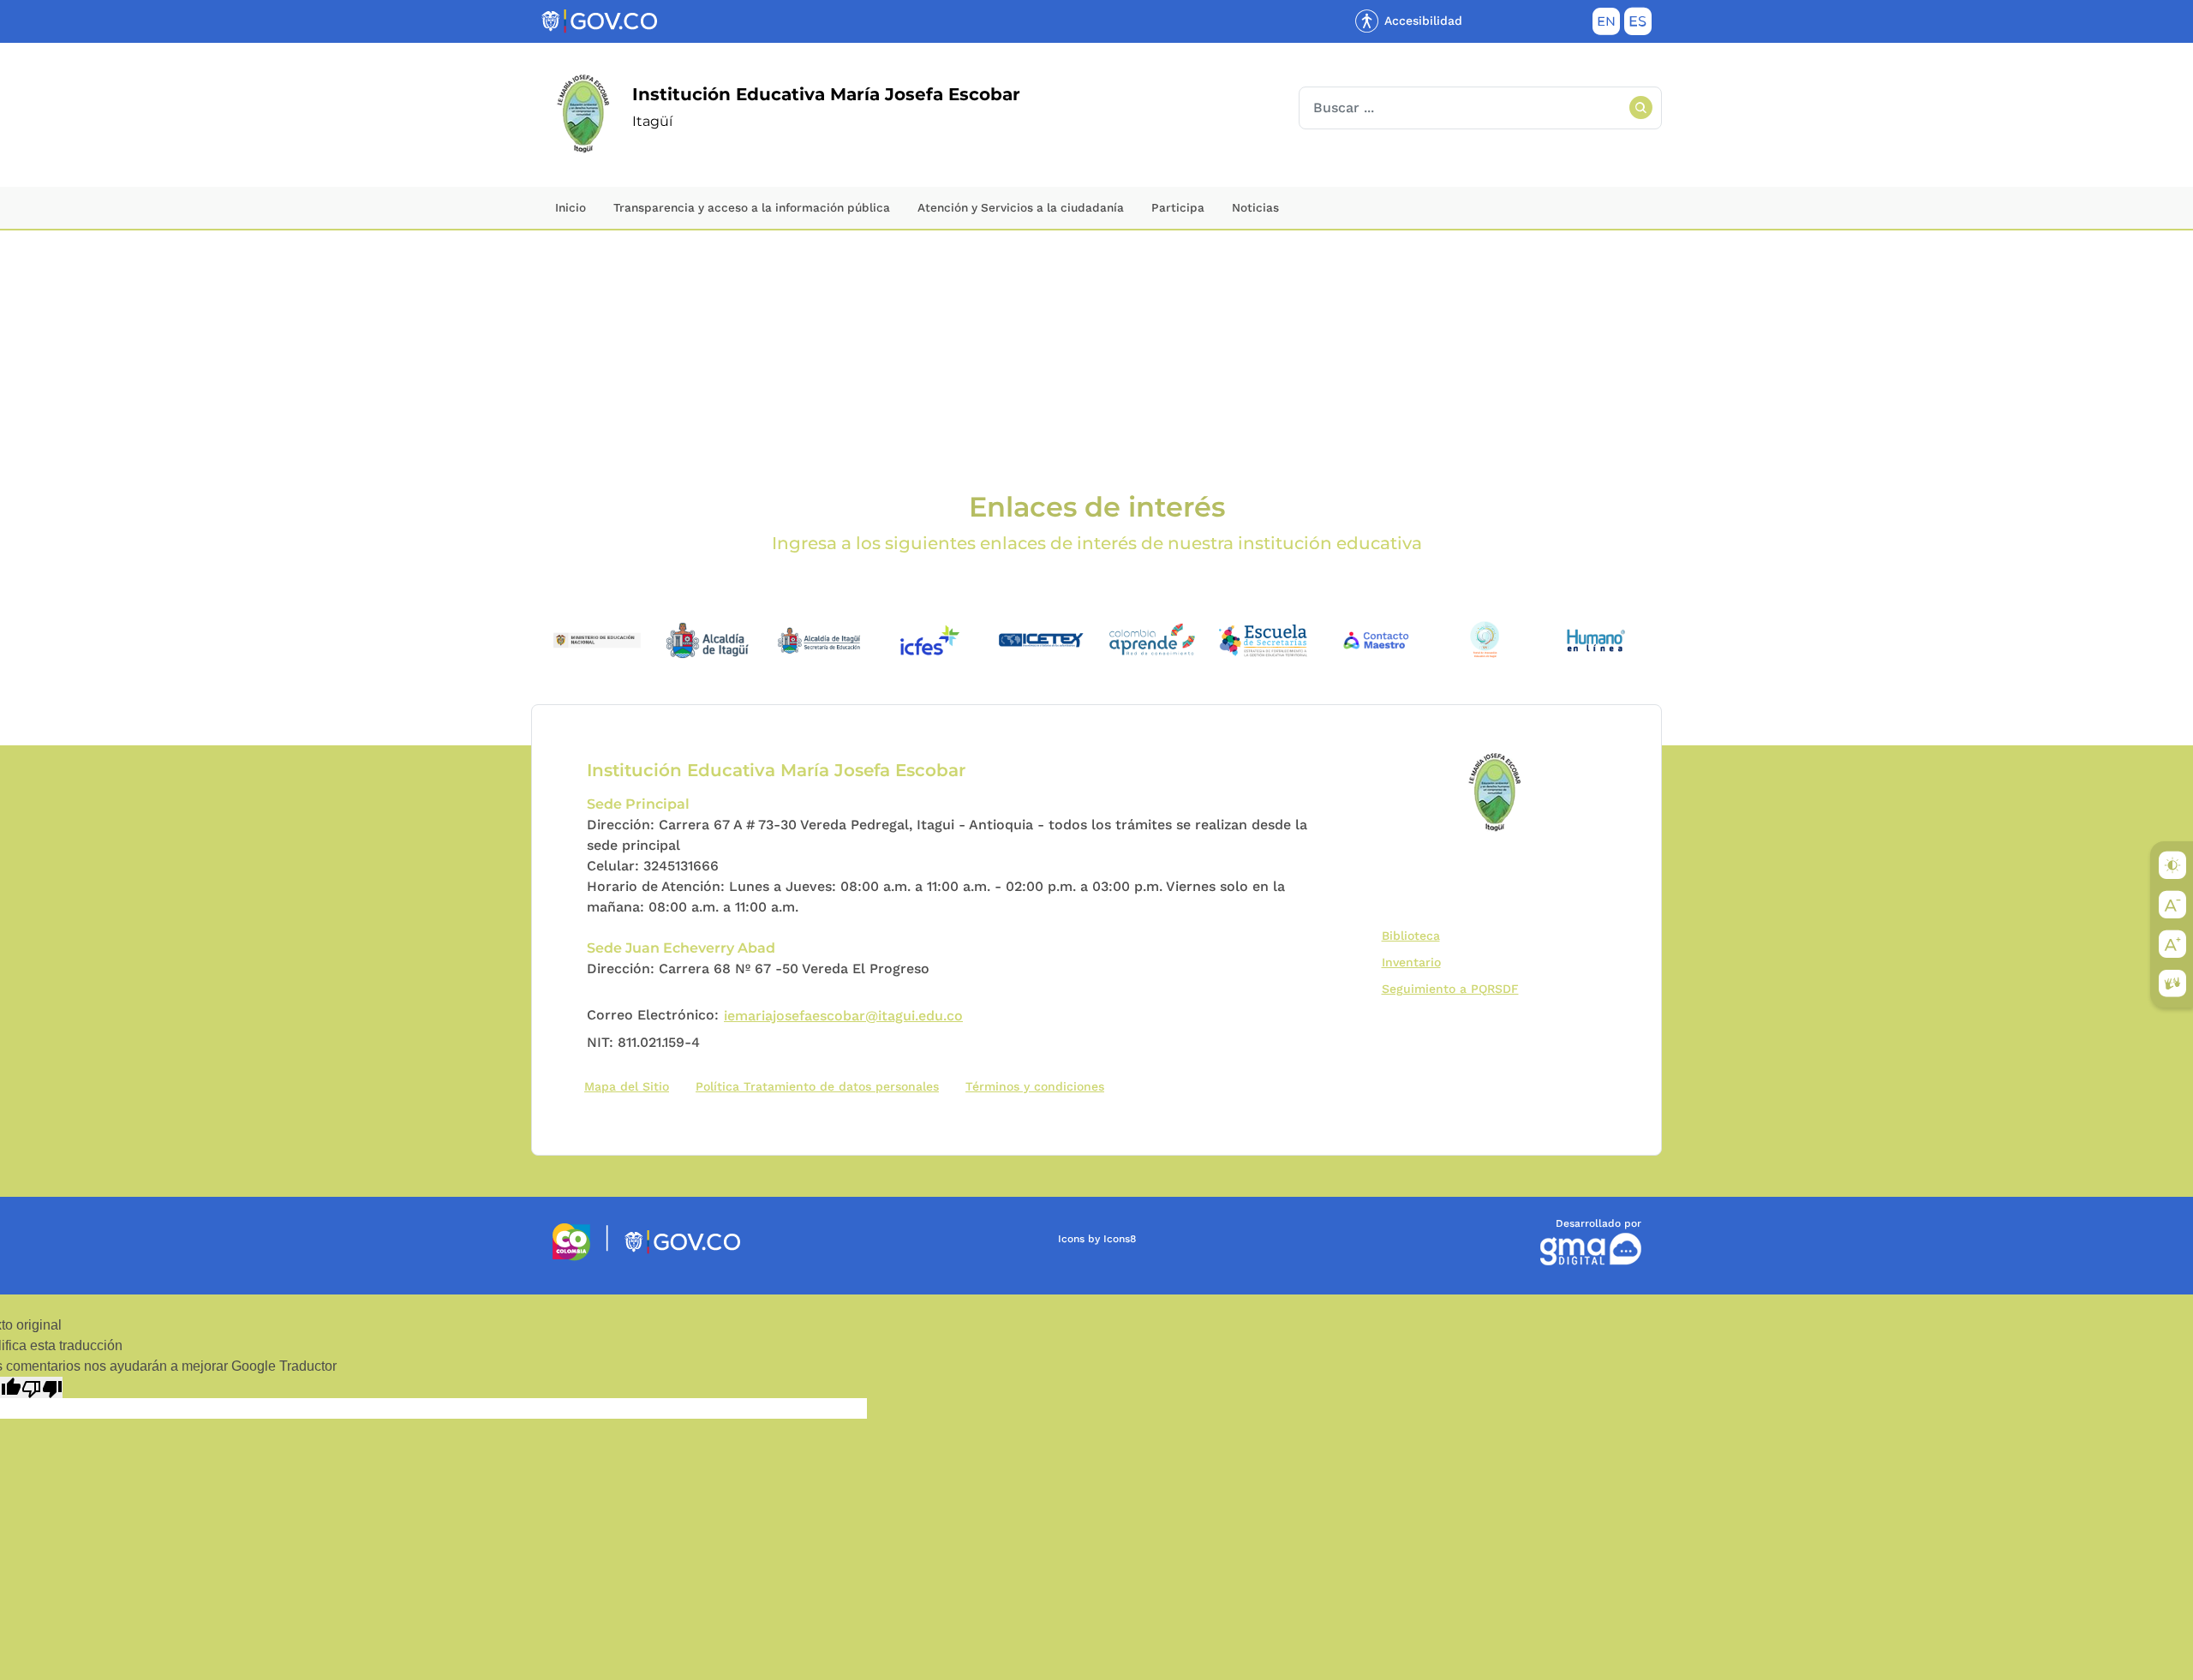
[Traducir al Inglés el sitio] (1606, 25)
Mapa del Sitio (627, 1086)
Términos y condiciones (1035, 1086)
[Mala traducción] (42, 1387)
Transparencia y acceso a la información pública (752, 207)
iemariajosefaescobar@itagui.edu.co (843, 1016)
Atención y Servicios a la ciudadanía (1021, 207)
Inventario (1415, 962)
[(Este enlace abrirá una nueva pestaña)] (597, 639)
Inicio (571, 207)
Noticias (1255, 207)
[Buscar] (1640, 108)
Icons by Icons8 (1097, 1239)
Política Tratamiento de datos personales (821, 1086)
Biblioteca (1415, 935)
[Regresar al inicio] (1497, 793)
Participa (1178, 207)
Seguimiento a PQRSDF (1454, 988)
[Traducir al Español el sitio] (1638, 25)
